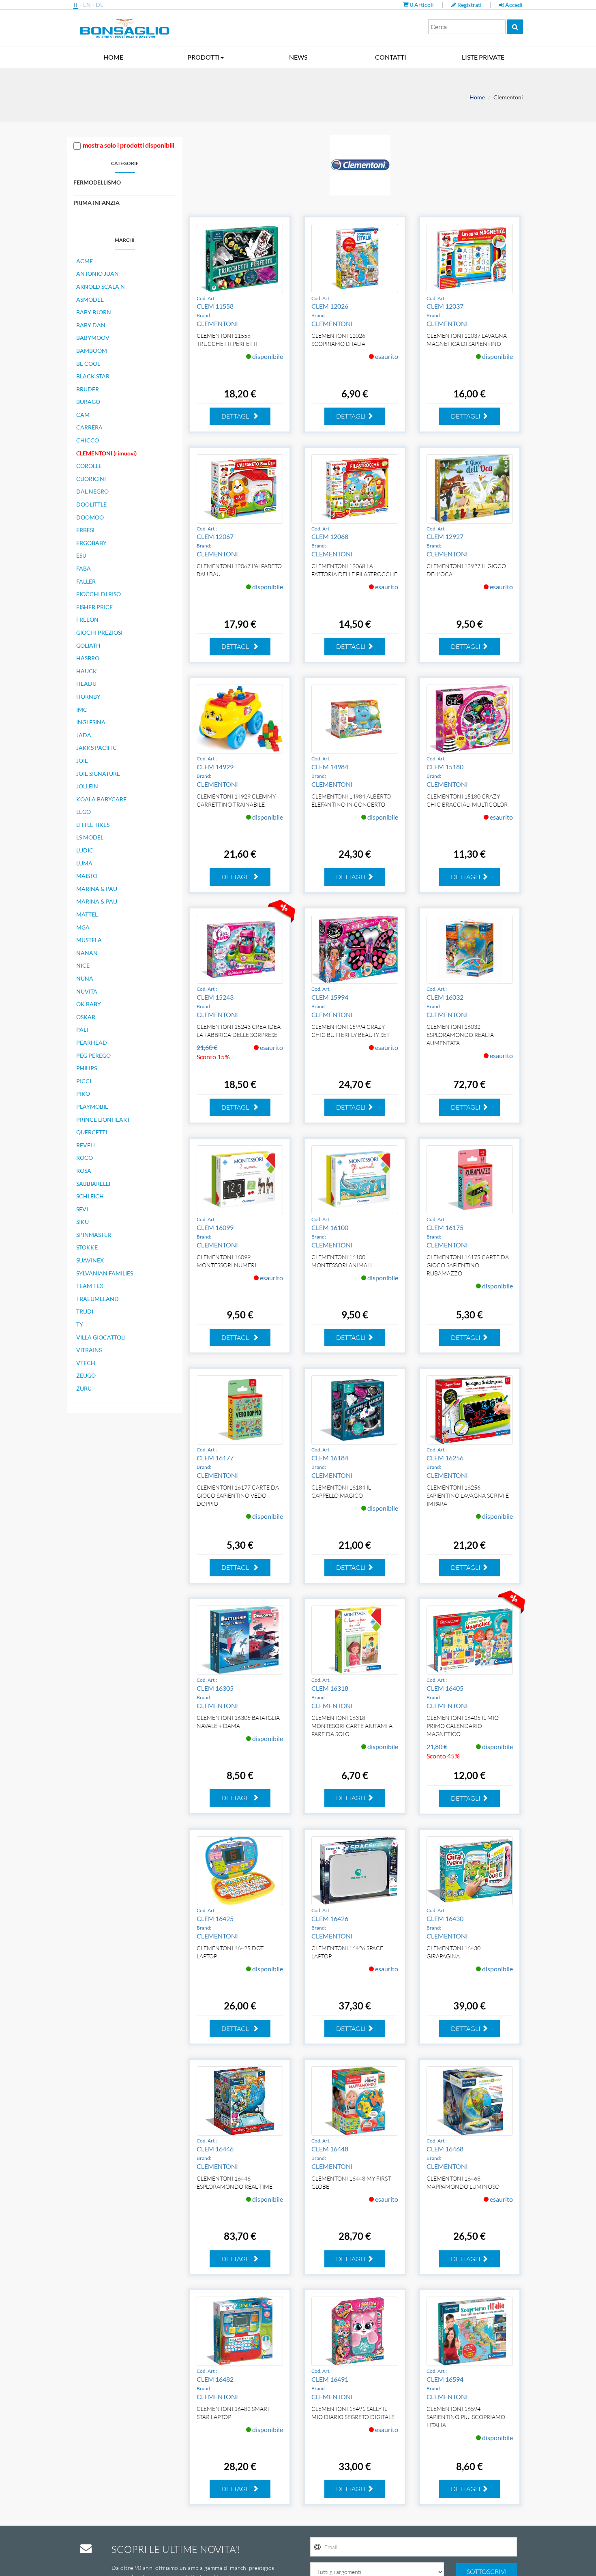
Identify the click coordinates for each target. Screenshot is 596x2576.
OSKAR (86, 1017)
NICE (83, 965)
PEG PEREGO (93, 1055)
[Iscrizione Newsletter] (317, 2547)
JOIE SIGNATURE (98, 774)
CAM (83, 415)
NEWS (298, 57)
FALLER (86, 581)
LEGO (84, 812)
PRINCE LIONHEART (103, 1119)
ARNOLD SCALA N (101, 287)
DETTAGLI (237, 416)
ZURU (84, 1388)
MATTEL (87, 914)
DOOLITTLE (91, 504)
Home (477, 97)
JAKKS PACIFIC (96, 748)
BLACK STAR (93, 376)
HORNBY (88, 697)
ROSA (84, 1171)
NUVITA (87, 991)
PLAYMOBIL (92, 1107)
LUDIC (85, 850)
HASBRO (88, 658)
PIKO (83, 1094)
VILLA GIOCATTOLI (101, 1337)
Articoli (422, 5)
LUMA (84, 863)
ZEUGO (86, 1375)
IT (76, 5)
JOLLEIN (87, 786)
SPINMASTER (94, 1235)
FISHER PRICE (94, 607)
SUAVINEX (90, 1260)
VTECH (86, 1363)
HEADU (86, 684)
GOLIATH (88, 645)
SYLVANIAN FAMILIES (105, 1273)
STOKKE (87, 1247)
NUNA (85, 978)
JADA (84, 735)
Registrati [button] (470, 5)
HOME (113, 57)
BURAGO (88, 402)
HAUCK (87, 671)
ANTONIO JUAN (98, 274)
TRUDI (85, 1311)
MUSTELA (89, 940)
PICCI (84, 1081)
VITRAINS (89, 1350)
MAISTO (87, 876)
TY (80, 1324)
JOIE (82, 761)
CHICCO (88, 440)
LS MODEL (90, 837)
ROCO (85, 1158)
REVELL (86, 1145)
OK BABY (89, 1004)
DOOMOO (90, 517)
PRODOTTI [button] (204, 57)
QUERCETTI (92, 1132)
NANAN (87, 953)
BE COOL (88, 364)
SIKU (83, 1222)
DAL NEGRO (92, 491)
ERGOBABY (91, 543)
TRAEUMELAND (98, 1299)
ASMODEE (90, 299)
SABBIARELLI (93, 1184)
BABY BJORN (94, 312)
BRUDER (88, 389)
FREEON (87, 619)
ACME (85, 261)
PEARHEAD (92, 1042)
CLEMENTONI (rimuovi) (106, 453)
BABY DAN (91, 325)
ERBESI (85, 530)
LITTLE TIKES (93, 825)
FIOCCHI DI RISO (99, 594)
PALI (82, 1029)
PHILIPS (87, 1068)
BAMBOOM (92, 351)
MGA (83, 927)
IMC (82, 709)
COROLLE (89, 466)
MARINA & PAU (97, 889)
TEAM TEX (90, 1286)
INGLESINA (91, 722)
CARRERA (89, 427)
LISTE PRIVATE (483, 57)
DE (100, 5)
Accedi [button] (513, 5)
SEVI (82, 1209)
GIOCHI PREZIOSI (99, 632)
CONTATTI (391, 57)
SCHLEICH (90, 1196)
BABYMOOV (93, 338)
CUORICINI (91, 479)
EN (87, 5)
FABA (84, 568)
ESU (81, 555)
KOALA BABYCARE (101, 799)
